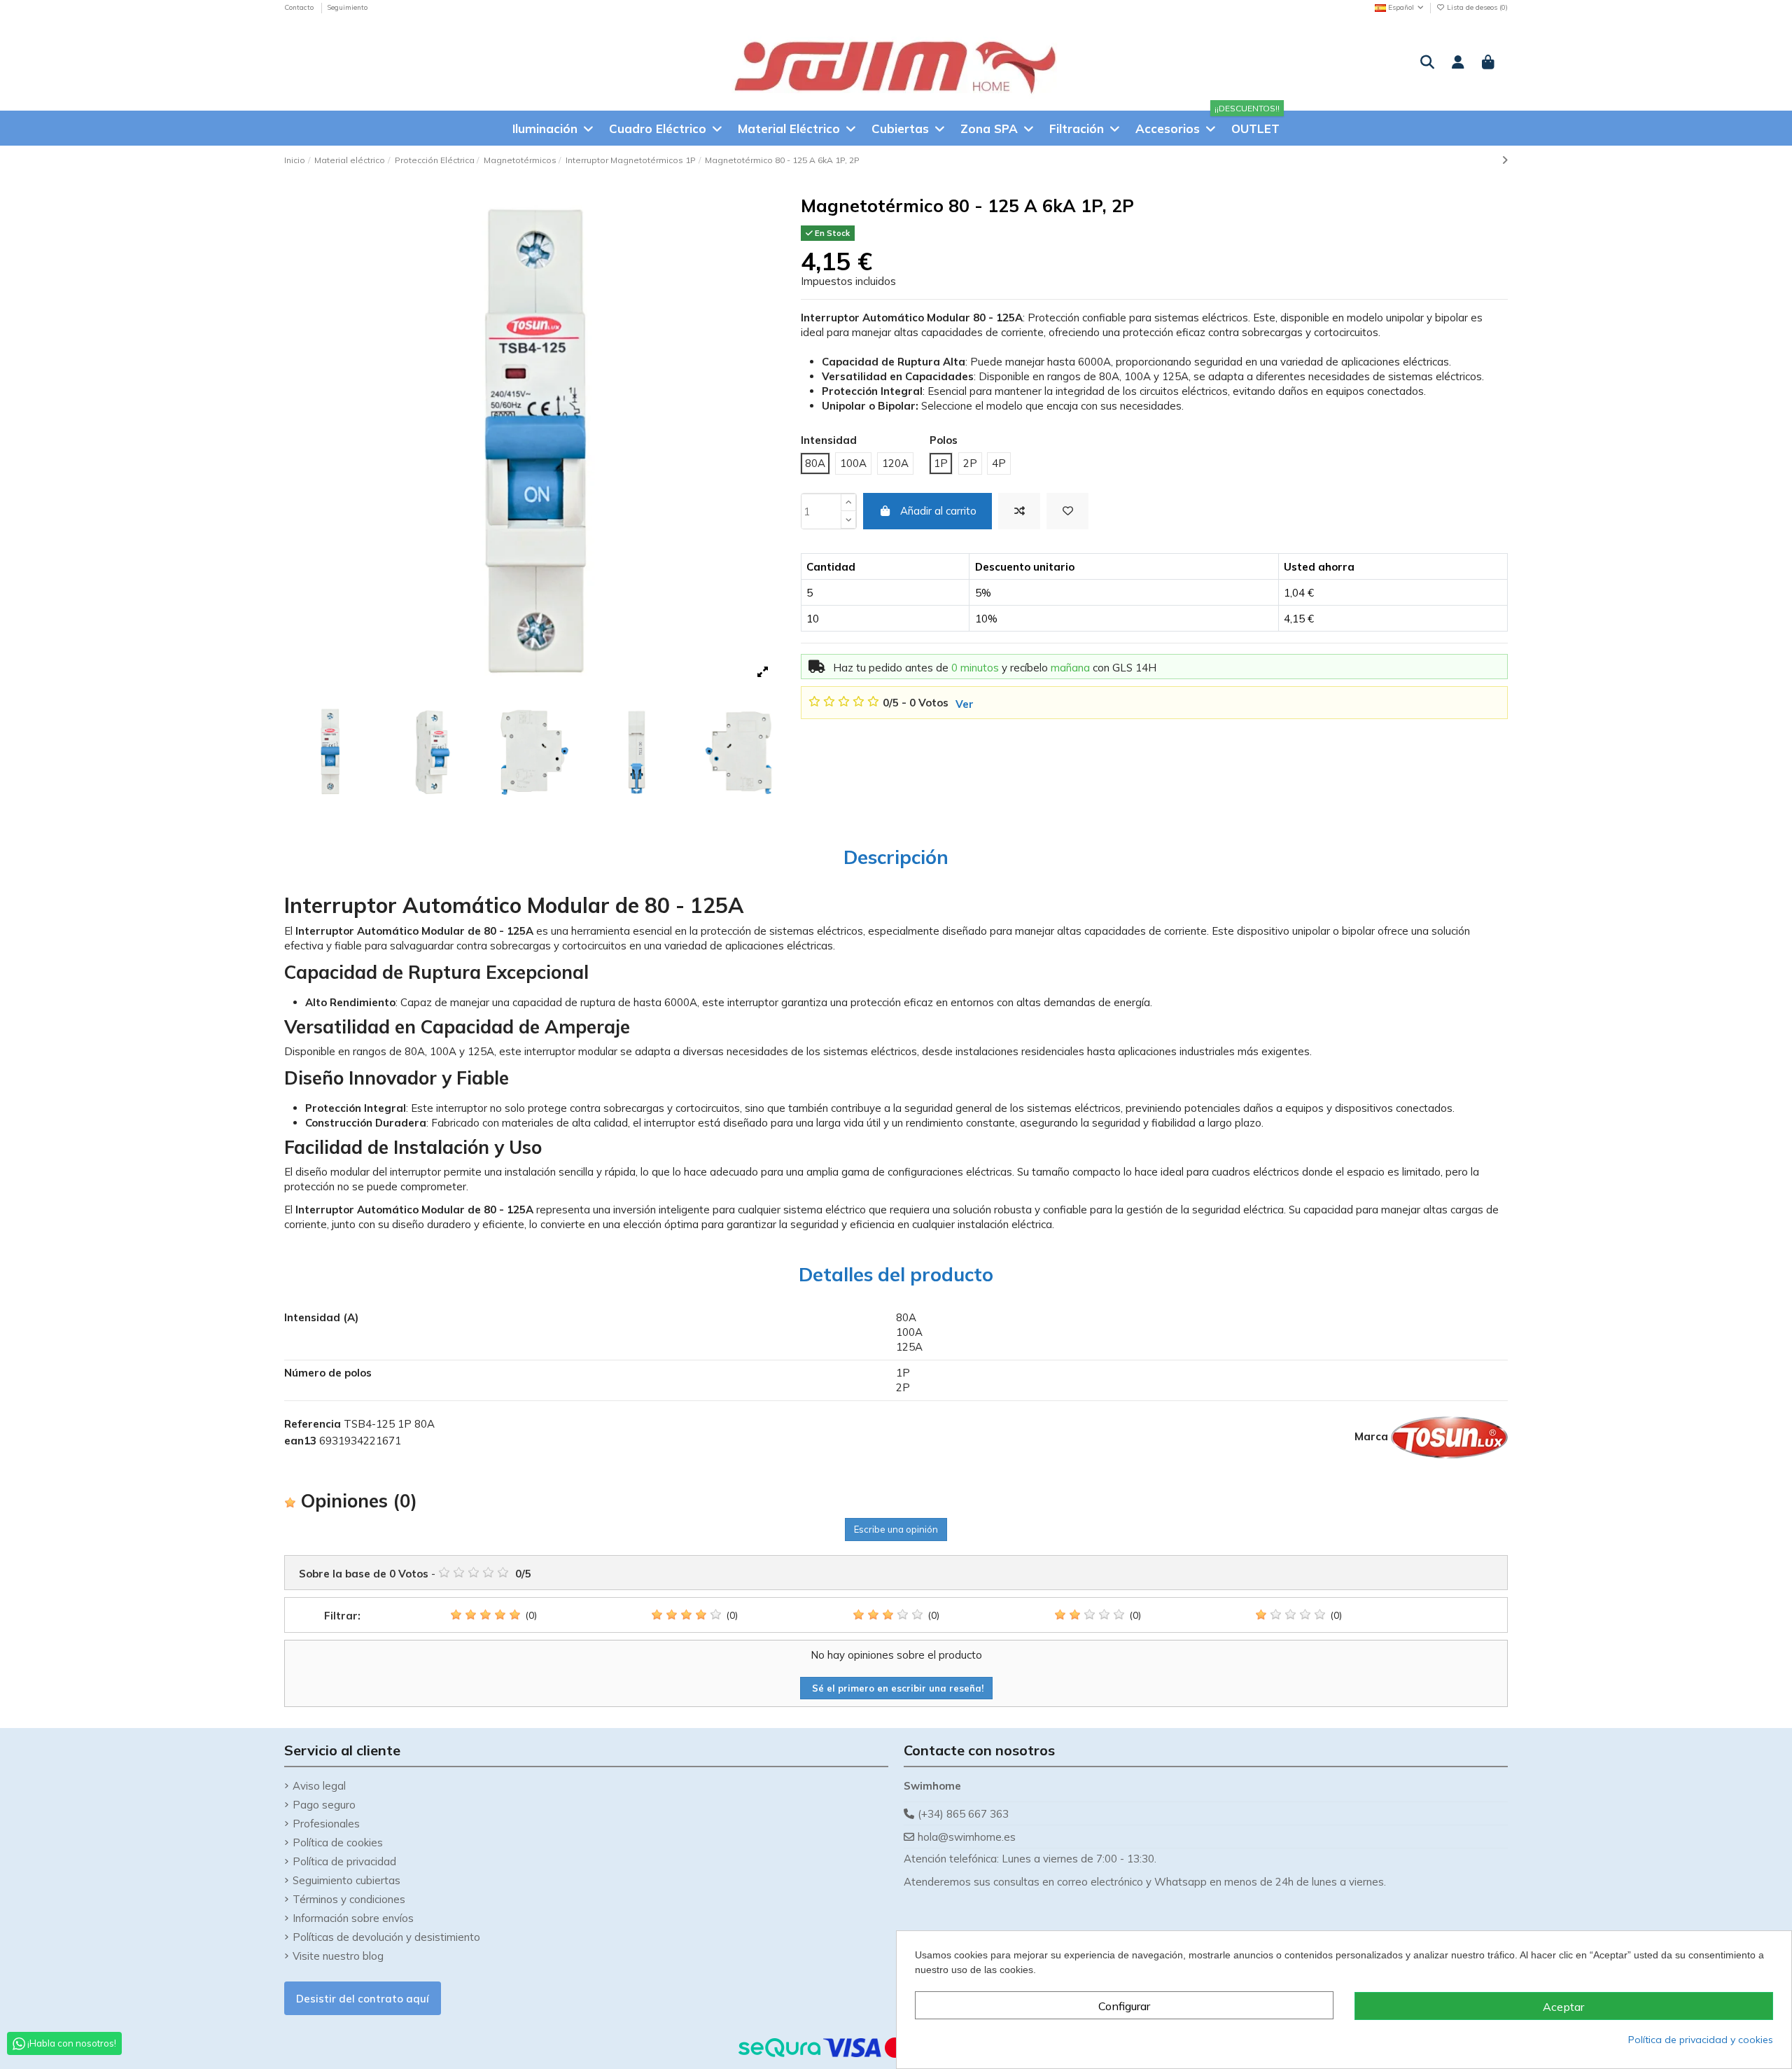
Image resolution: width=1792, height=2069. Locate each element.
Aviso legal (319, 1786)
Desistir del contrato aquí (363, 1999)
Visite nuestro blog (338, 1956)
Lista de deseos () (1476, 7)
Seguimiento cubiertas (346, 1880)
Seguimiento (347, 7)
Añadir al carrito (938, 511)
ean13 (300, 1441)
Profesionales (326, 1824)
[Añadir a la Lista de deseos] (1067, 511)
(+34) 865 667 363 (963, 1814)
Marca (1371, 1436)
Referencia (313, 1424)
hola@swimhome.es (967, 1837)
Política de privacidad (344, 1861)
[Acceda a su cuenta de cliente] (1458, 63)
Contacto (300, 7)
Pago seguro (324, 1805)
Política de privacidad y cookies (1701, 2040)
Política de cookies (338, 1842)
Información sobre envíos (353, 1918)
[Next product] (1505, 160)
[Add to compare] (1019, 511)
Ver (965, 704)
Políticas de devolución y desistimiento (386, 1937)
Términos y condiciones (349, 1899)
